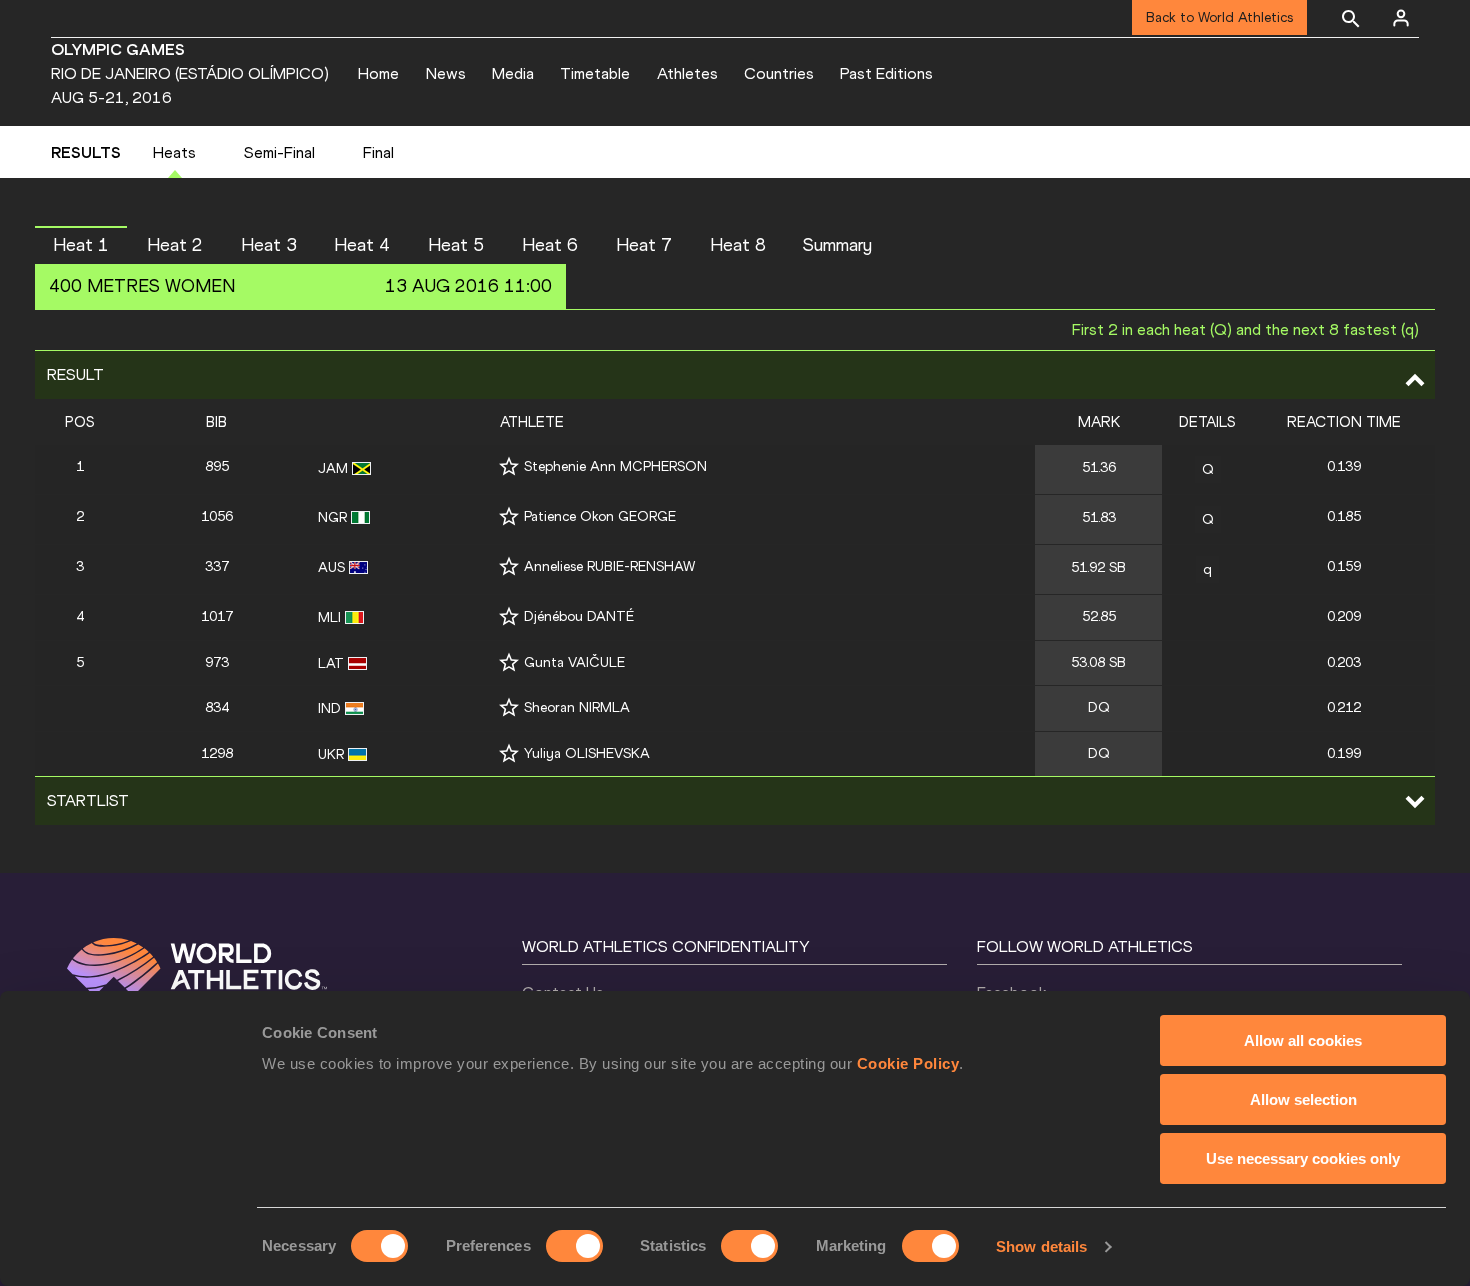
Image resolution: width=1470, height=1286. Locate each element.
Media (513, 73)
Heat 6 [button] (550, 245)
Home (378, 73)
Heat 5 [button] (456, 245)
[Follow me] (509, 466)
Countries (779, 73)
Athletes (687, 73)
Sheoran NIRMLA (577, 707)
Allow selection (1303, 1099)
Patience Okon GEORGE (600, 516)
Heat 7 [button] (644, 245)
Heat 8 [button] (738, 245)
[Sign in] (1401, 18)
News (446, 73)
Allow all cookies (1303, 1040)
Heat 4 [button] (362, 245)
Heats (174, 152)
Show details (1041, 1246)
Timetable (595, 73)
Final (378, 152)
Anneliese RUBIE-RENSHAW (609, 566)
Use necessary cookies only (1303, 1158)
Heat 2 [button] (175, 245)
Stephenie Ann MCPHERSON (615, 466)
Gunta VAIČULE (574, 662)
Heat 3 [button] (269, 245)
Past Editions (886, 73)
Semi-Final (279, 152)
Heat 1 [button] (81, 245)
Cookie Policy (908, 1063)
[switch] (574, 1246)
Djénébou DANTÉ (579, 616)
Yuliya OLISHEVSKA (587, 753)
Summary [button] (837, 245)
